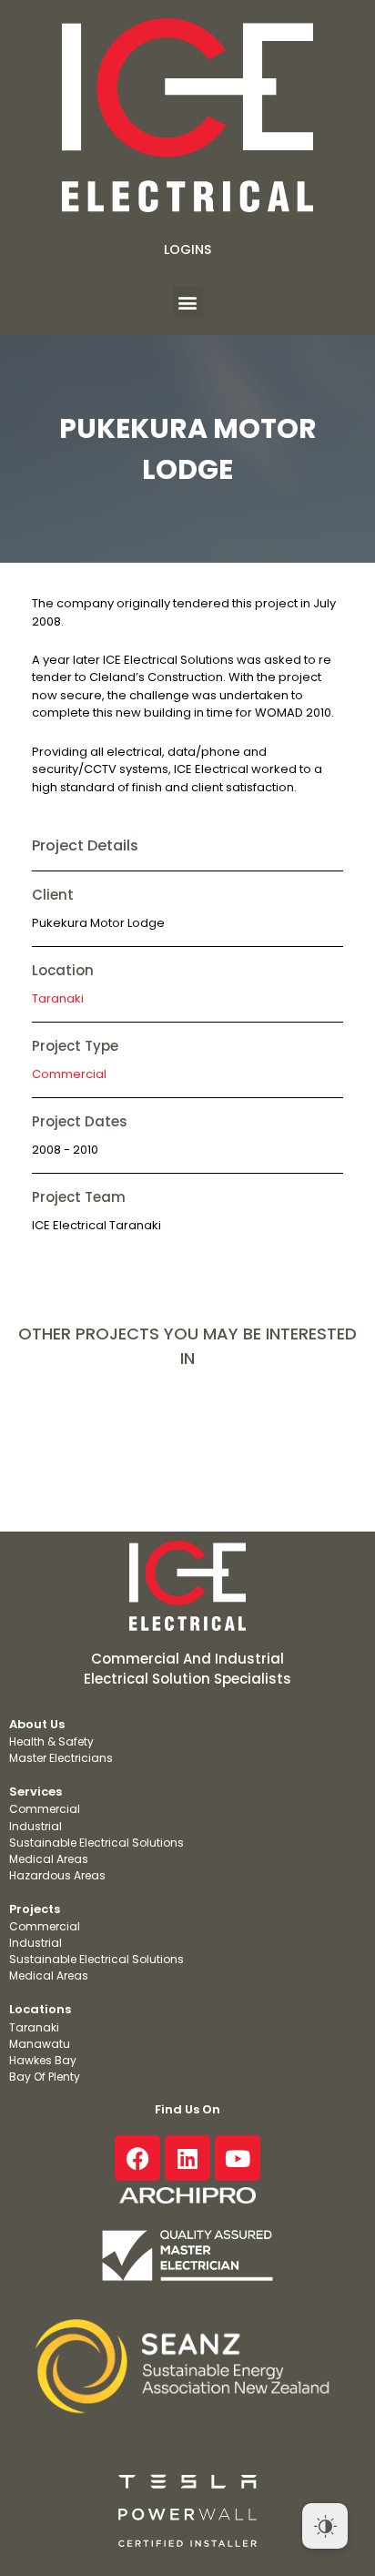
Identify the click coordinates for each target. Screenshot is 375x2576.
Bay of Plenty (45, 2077)
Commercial (69, 1074)
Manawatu (40, 2044)
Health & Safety (51, 1741)
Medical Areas (49, 1859)
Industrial (35, 1826)
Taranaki (58, 998)
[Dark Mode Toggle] (325, 2526)
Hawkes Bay (43, 2060)
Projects (35, 1909)
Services (35, 1792)
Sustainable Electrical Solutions (96, 1843)
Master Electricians (61, 1758)
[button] (188, 302)
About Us (37, 1724)
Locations (40, 2009)
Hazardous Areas (57, 1875)
